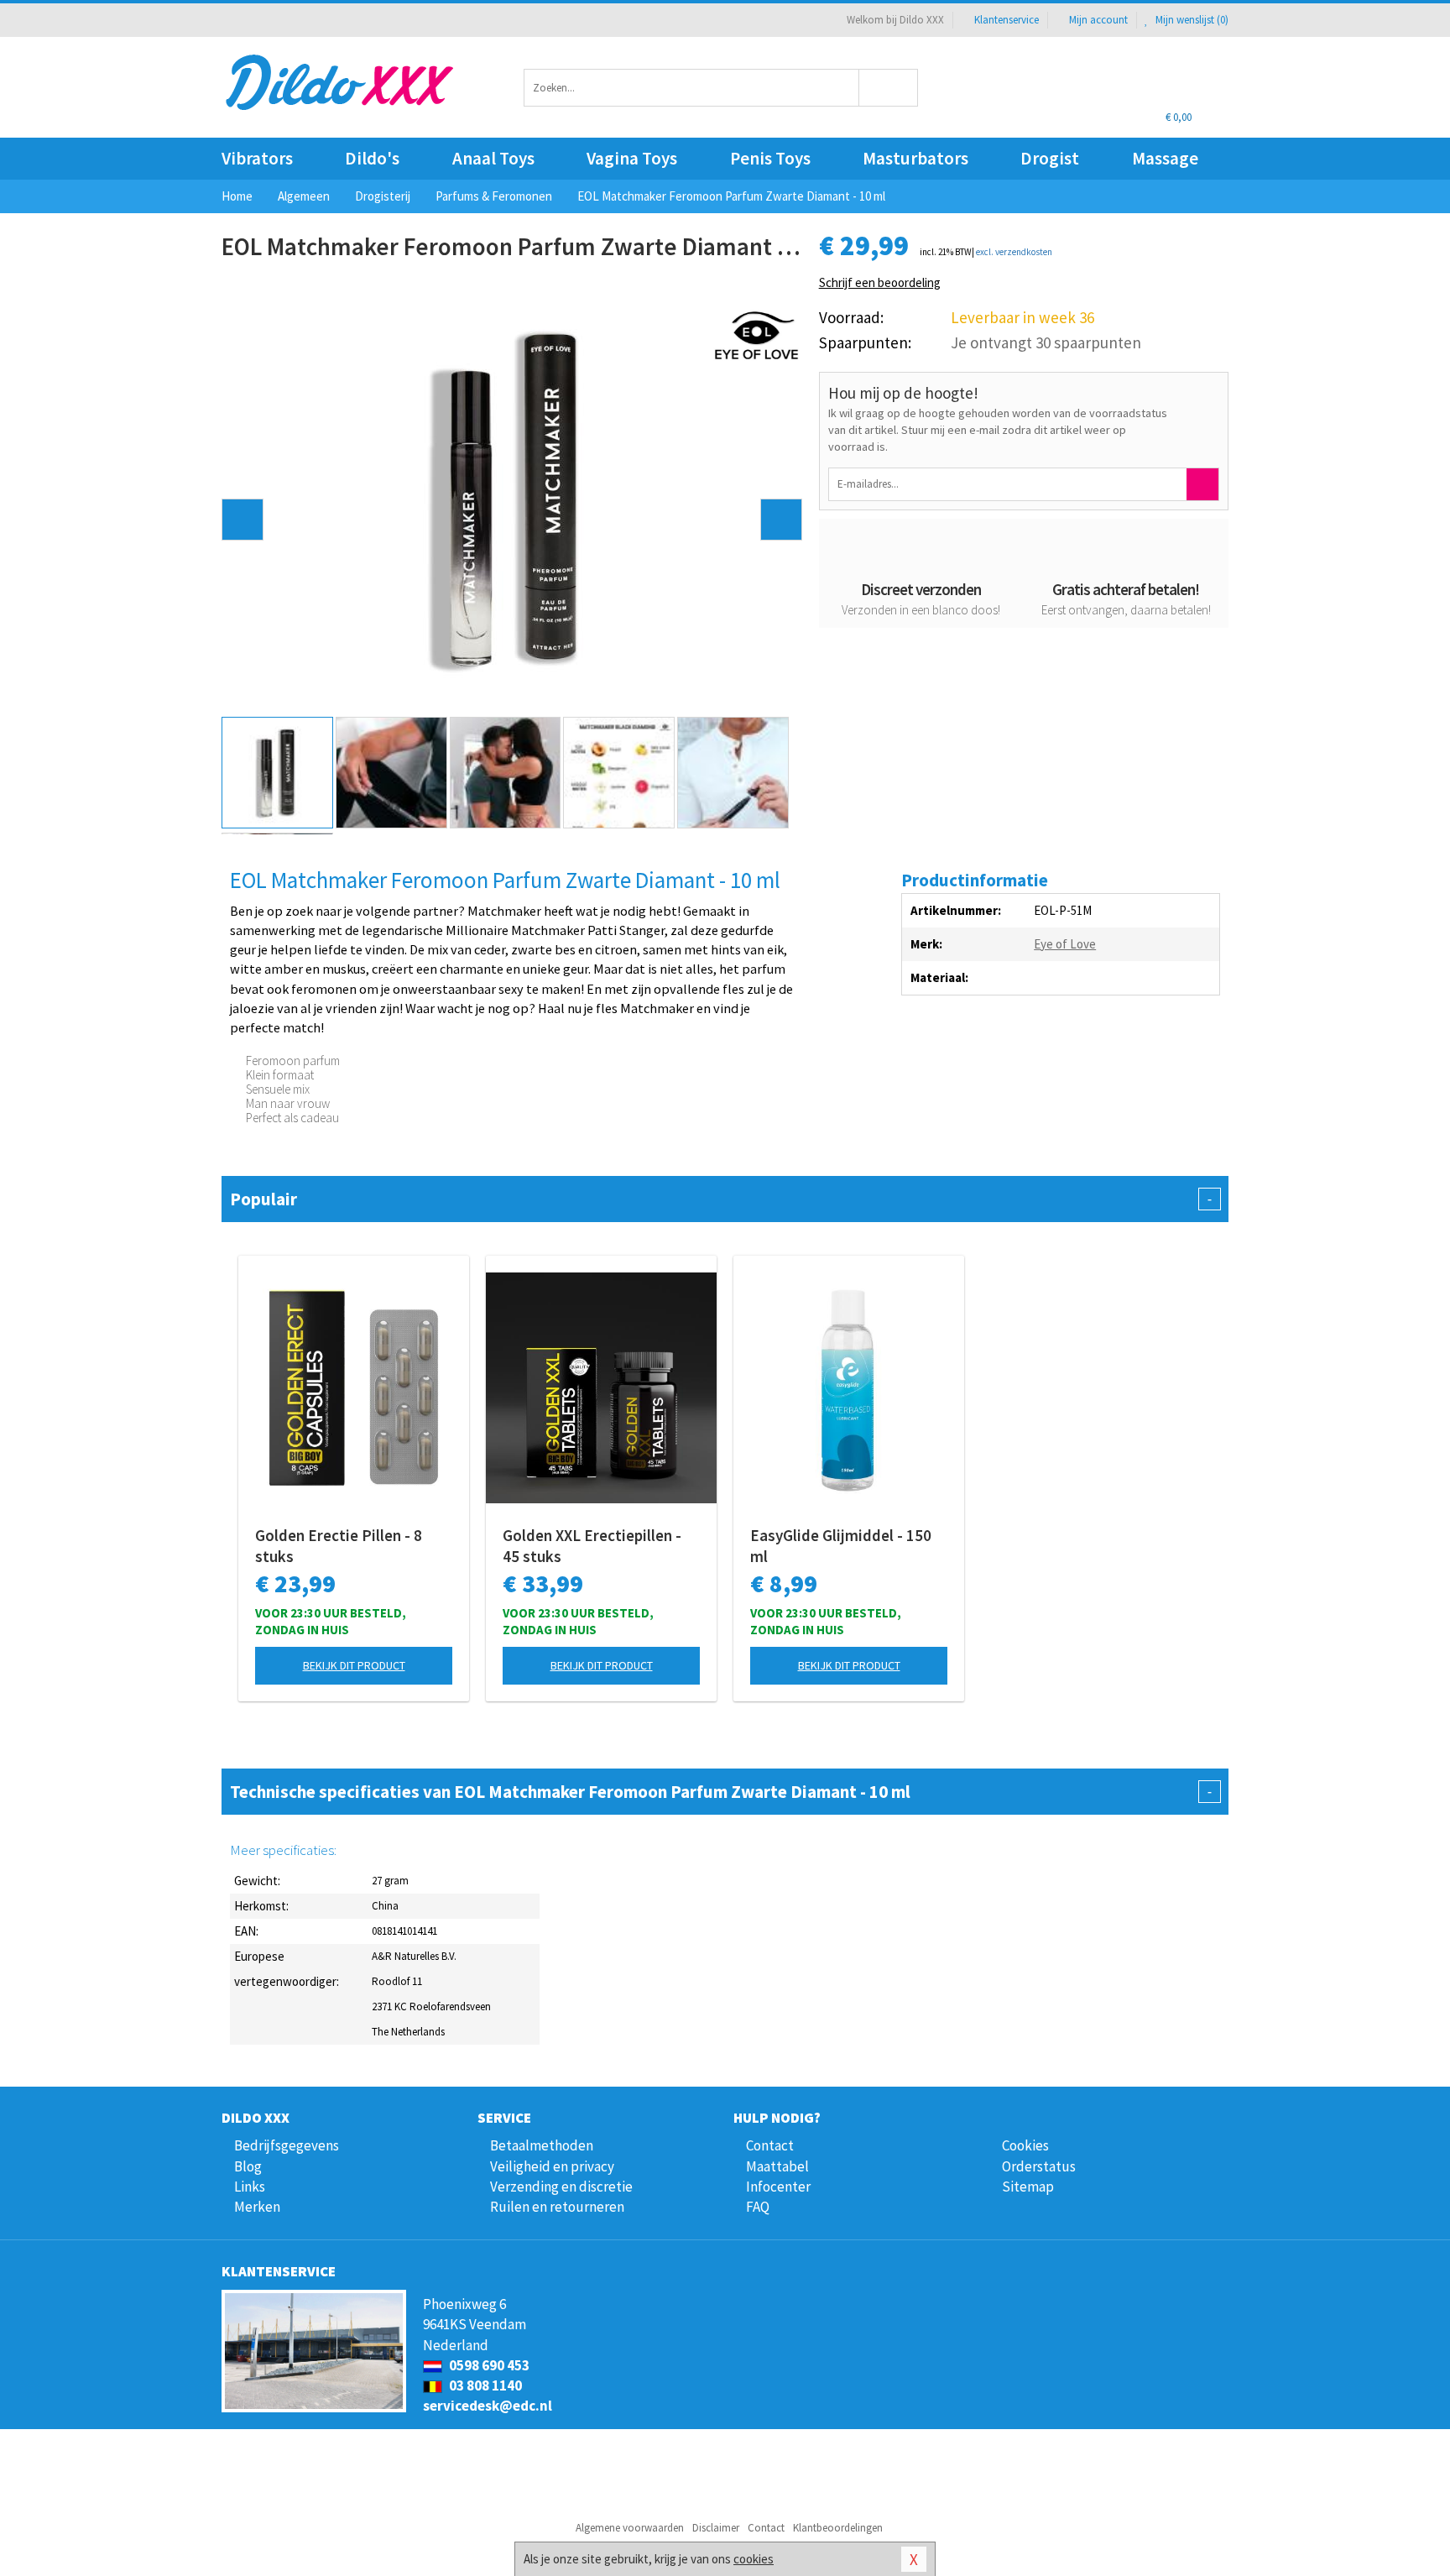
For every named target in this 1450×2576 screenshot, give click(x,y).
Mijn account (1098, 20)
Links (250, 2187)
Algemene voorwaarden (630, 2528)
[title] (756, 334)
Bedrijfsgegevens (287, 2145)
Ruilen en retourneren (557, 2207)
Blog (248, 2166)
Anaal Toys (493, 158)
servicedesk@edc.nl (488, 2406)
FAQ (758, 2207)
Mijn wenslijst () (1191, 20)
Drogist (1050, 158)
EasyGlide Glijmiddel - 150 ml (841, 1546)
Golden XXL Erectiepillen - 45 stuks (592, 1546)
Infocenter (778, 2187)
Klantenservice (1007, 20)
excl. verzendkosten (1014, 252)
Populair (721, 1199)
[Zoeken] (889, 88)
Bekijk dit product (354, 1665)
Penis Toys (770, 158)
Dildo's (372, 158)
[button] (243, 520)
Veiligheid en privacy (552, 2166)
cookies (754, 2559)
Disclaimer (716, 2528)
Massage (1165, 158)
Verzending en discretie (561, 2187)
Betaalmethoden (542, 2145)
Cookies (1025, 2145)
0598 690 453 (488, 2365)
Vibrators (257, 158)
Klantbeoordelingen (838, 2528)
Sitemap (1028, 2187)
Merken (257, 2207)
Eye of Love (1065, 944)
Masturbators (915, 158)
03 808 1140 (484, 2385)
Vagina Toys (632, 158)
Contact (770, 2145)
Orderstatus (1039, 2166)
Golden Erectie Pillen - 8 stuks (339, 1546)
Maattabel (777, 2166)
